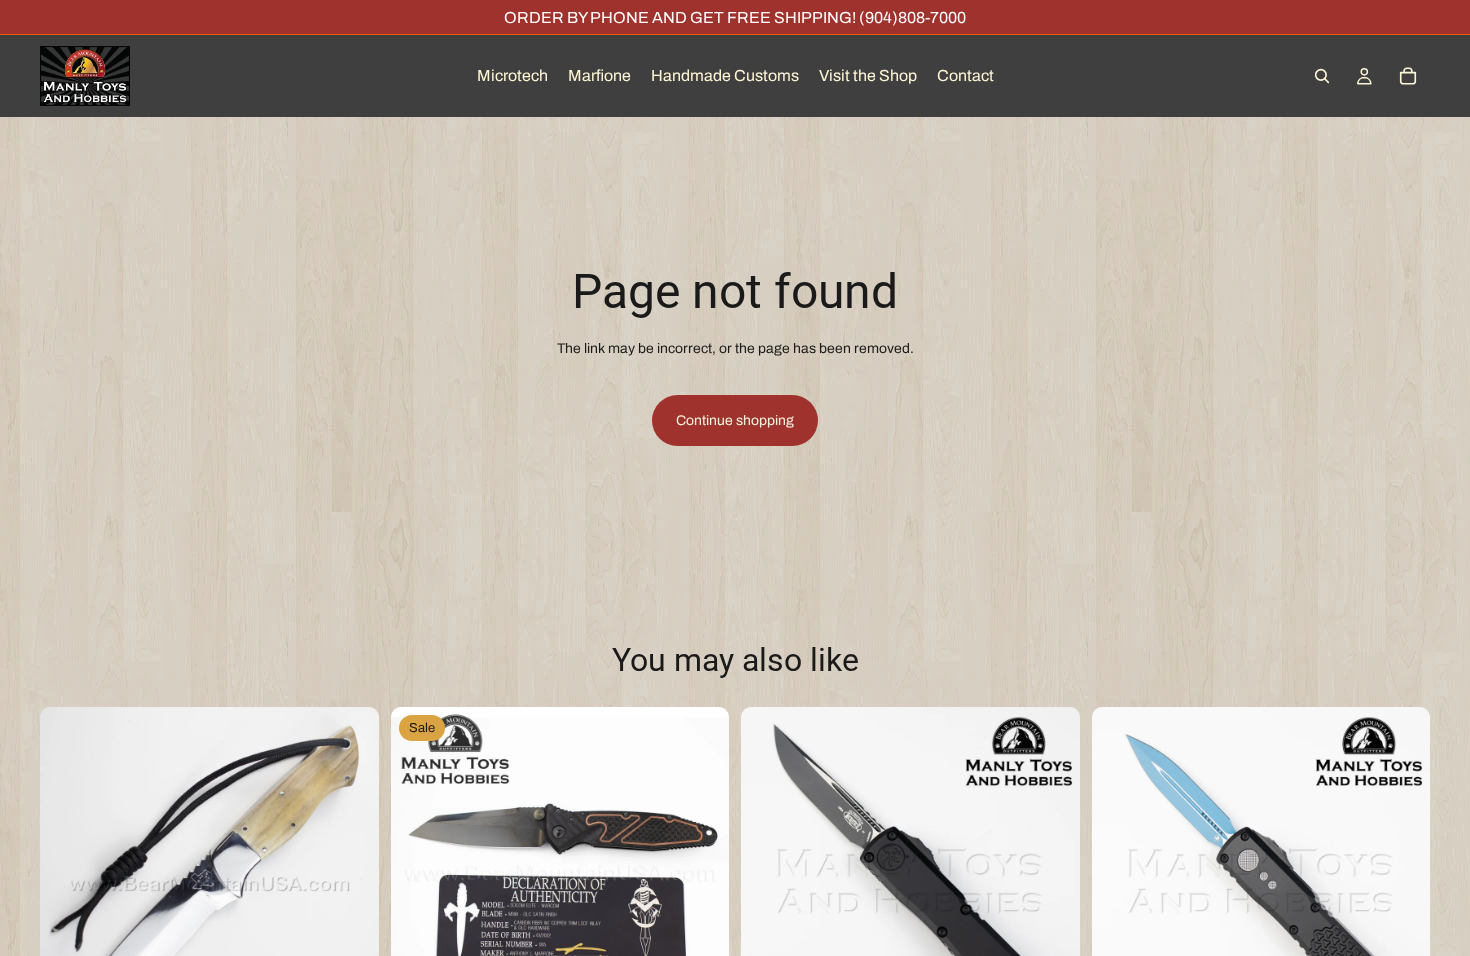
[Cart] (1408, 76)
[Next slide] (349, 876)
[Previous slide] (70, 876)
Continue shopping (735, 420)
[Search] (1322, 76)
